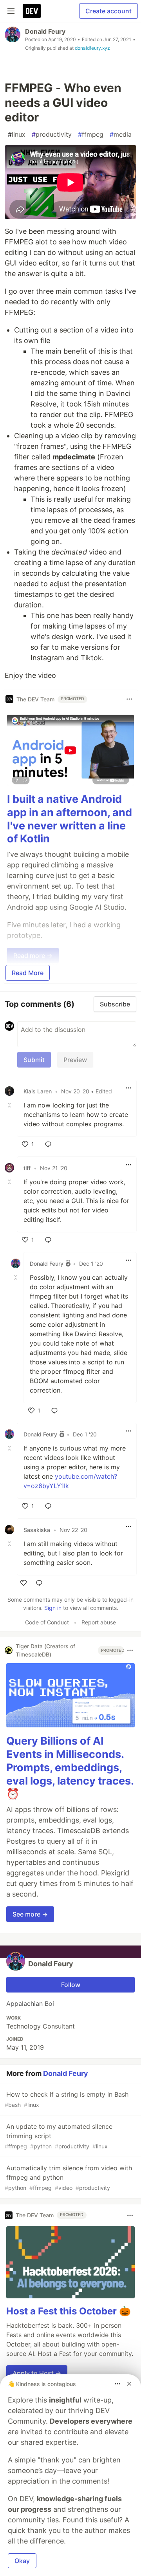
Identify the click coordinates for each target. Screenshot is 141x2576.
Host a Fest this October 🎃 (69, 2311)
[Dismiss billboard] (129, 2384)
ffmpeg (91, 134)
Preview (75, 1060)
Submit (34, 1060)
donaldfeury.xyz (92, 48)
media (121, 134)
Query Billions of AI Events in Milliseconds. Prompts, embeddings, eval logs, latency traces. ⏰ (70, 1767)
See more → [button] (30, 1914)
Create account (108, 11)
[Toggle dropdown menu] (129, 699)
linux (17, 134)
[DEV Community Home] (32, 11)
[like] (23, 1583)
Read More (28, 973)
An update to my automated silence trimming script (59, 2136)
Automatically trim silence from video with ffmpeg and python (68, 2178)
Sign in (53, 1608)
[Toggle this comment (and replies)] (10, 1105)
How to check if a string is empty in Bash (67, 2099)
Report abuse (99, 1622)
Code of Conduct (47, 1622)
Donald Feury (45, 31)
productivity (52, 134)
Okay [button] (22, 2561)
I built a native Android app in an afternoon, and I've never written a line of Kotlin (70, 819)
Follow (71, 1985)
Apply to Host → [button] (37, 2373)
